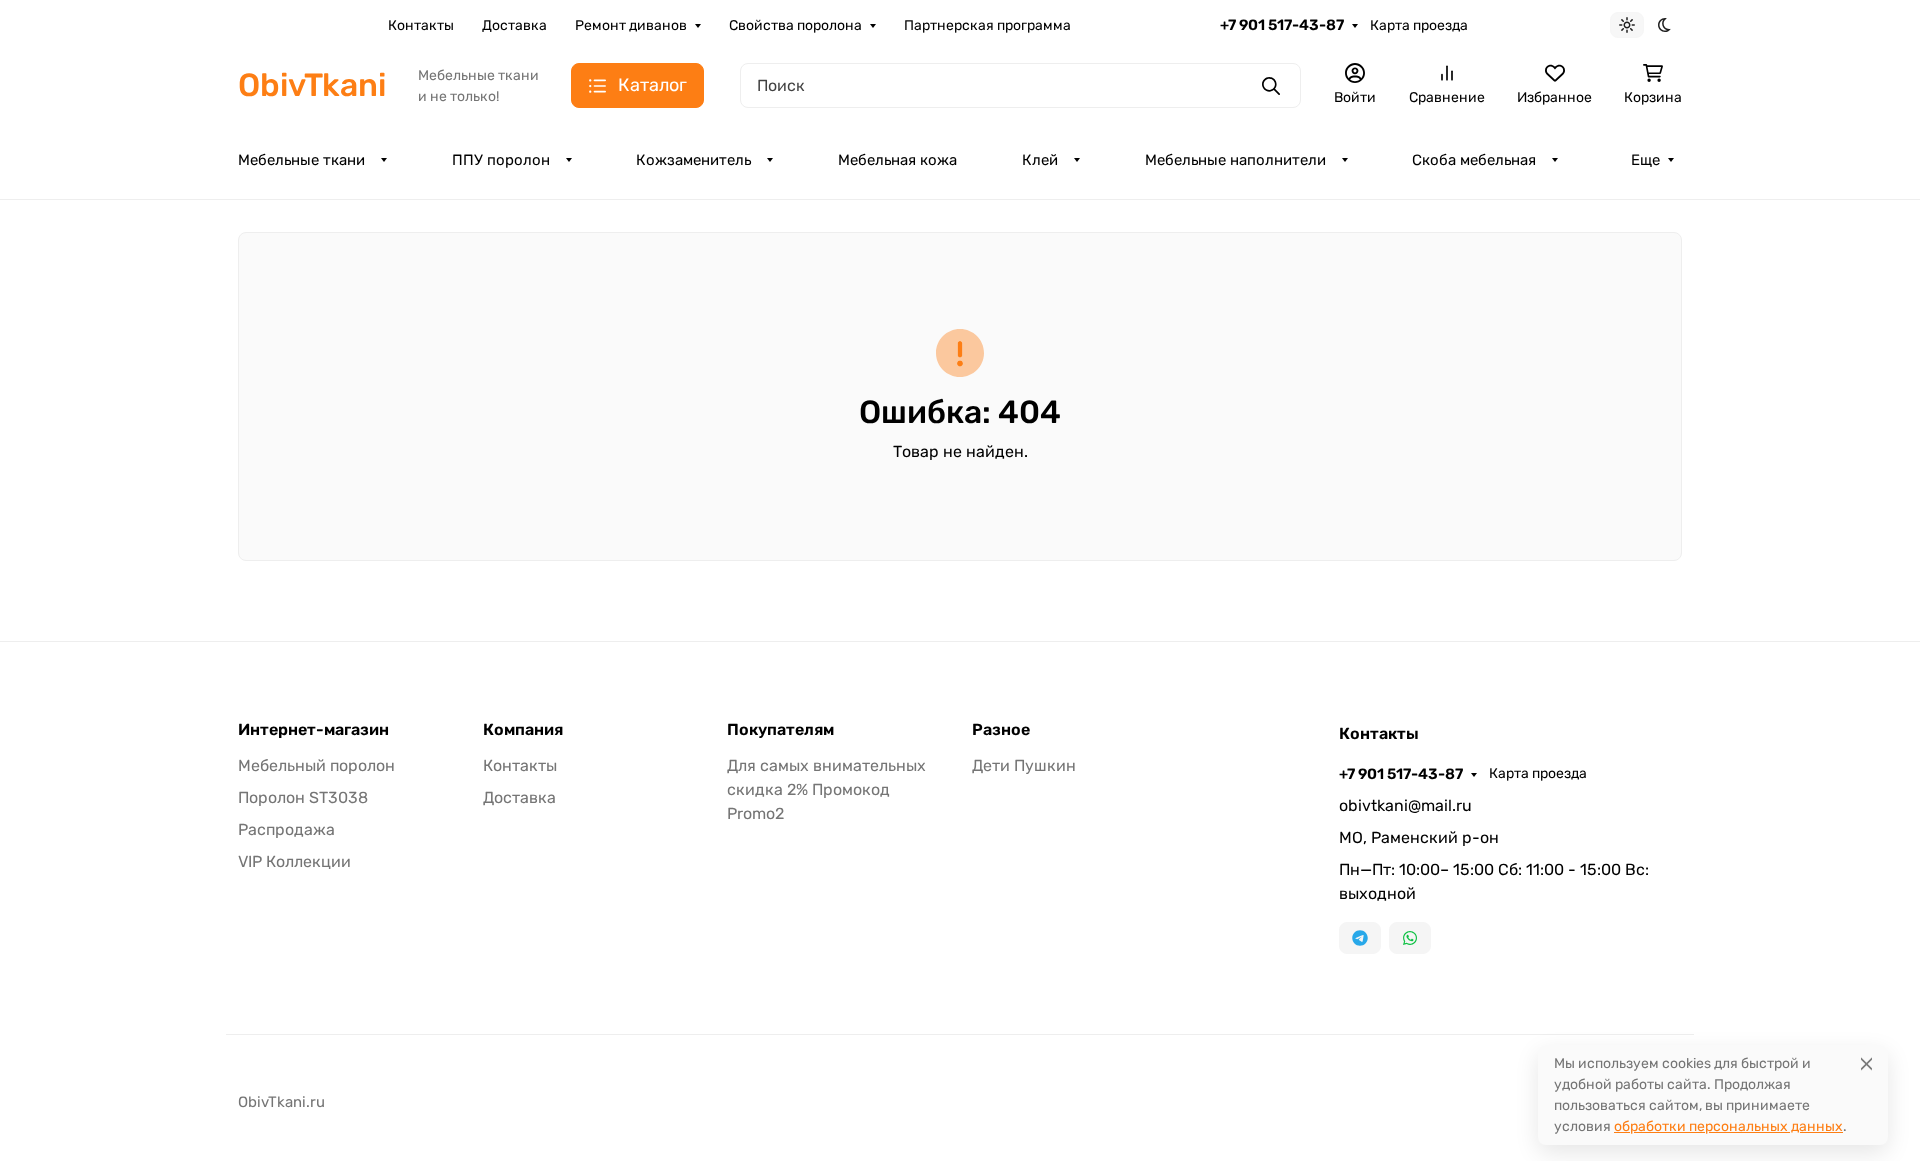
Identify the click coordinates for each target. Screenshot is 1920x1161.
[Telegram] (1360, 938)
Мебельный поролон (316, 765)
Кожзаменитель (693, 160)
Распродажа (286, 829)
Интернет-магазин (313, 730)
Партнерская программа (987, 25)
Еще (1645, 160)
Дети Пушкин (1024, 765)
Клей (1040, 160)
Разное (1001, 730)
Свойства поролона (795, 25)
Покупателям (780, 730)
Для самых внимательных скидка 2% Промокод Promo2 (826, 789)
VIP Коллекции (294, 861)
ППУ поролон (501, 160)
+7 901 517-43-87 (1282, 25)
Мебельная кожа (897, 160)
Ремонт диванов (631, 25)
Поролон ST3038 (303, 797)
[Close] (1866, 1063)
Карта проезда (1419, 25)
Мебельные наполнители (1235, 160)
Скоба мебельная (1474, 160)
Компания (523, 730)
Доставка (514, 25)
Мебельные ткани (301, 160)
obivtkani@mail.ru (1405, 805)
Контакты (421, 25)
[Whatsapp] (1410, 938)
